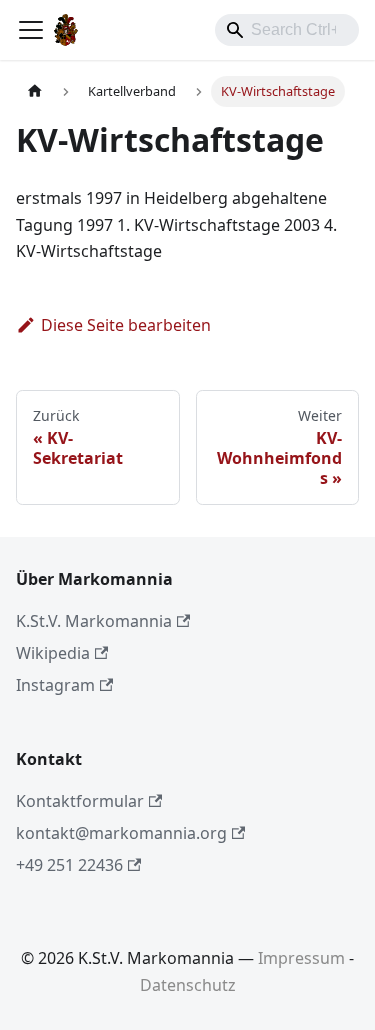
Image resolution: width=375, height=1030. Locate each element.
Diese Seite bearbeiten (126, 325)
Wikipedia (53, 653)
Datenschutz (188, 985)
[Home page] (35, 91)
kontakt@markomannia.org (121, 833)
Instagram (55, 685)
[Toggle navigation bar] (31, 30)
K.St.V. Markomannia (94, 621)
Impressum (301, 958)
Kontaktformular (80, 801)
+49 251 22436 (69, 865)
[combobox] (287, 30)
